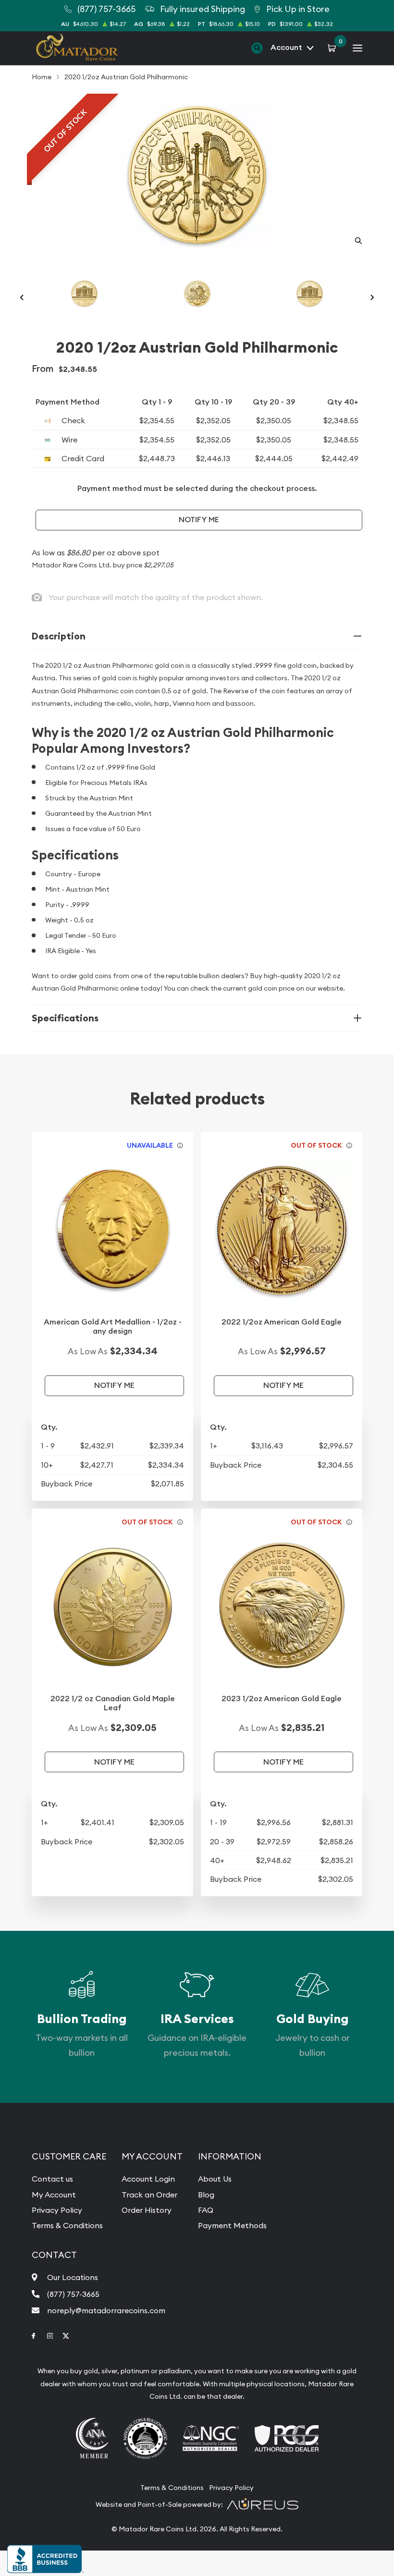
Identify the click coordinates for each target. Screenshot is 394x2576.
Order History (147, 2210)
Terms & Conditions (67, 2225)
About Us (215, 2179)
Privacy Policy (57, 2210)
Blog (206, 2195)
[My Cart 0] (333, 48)
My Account (54, 2195)
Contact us (52, 2179)
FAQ (206, 2210)
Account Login (148, 2179)
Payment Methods (232, 2225)
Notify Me (199, 520)
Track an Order (149, 2195)
